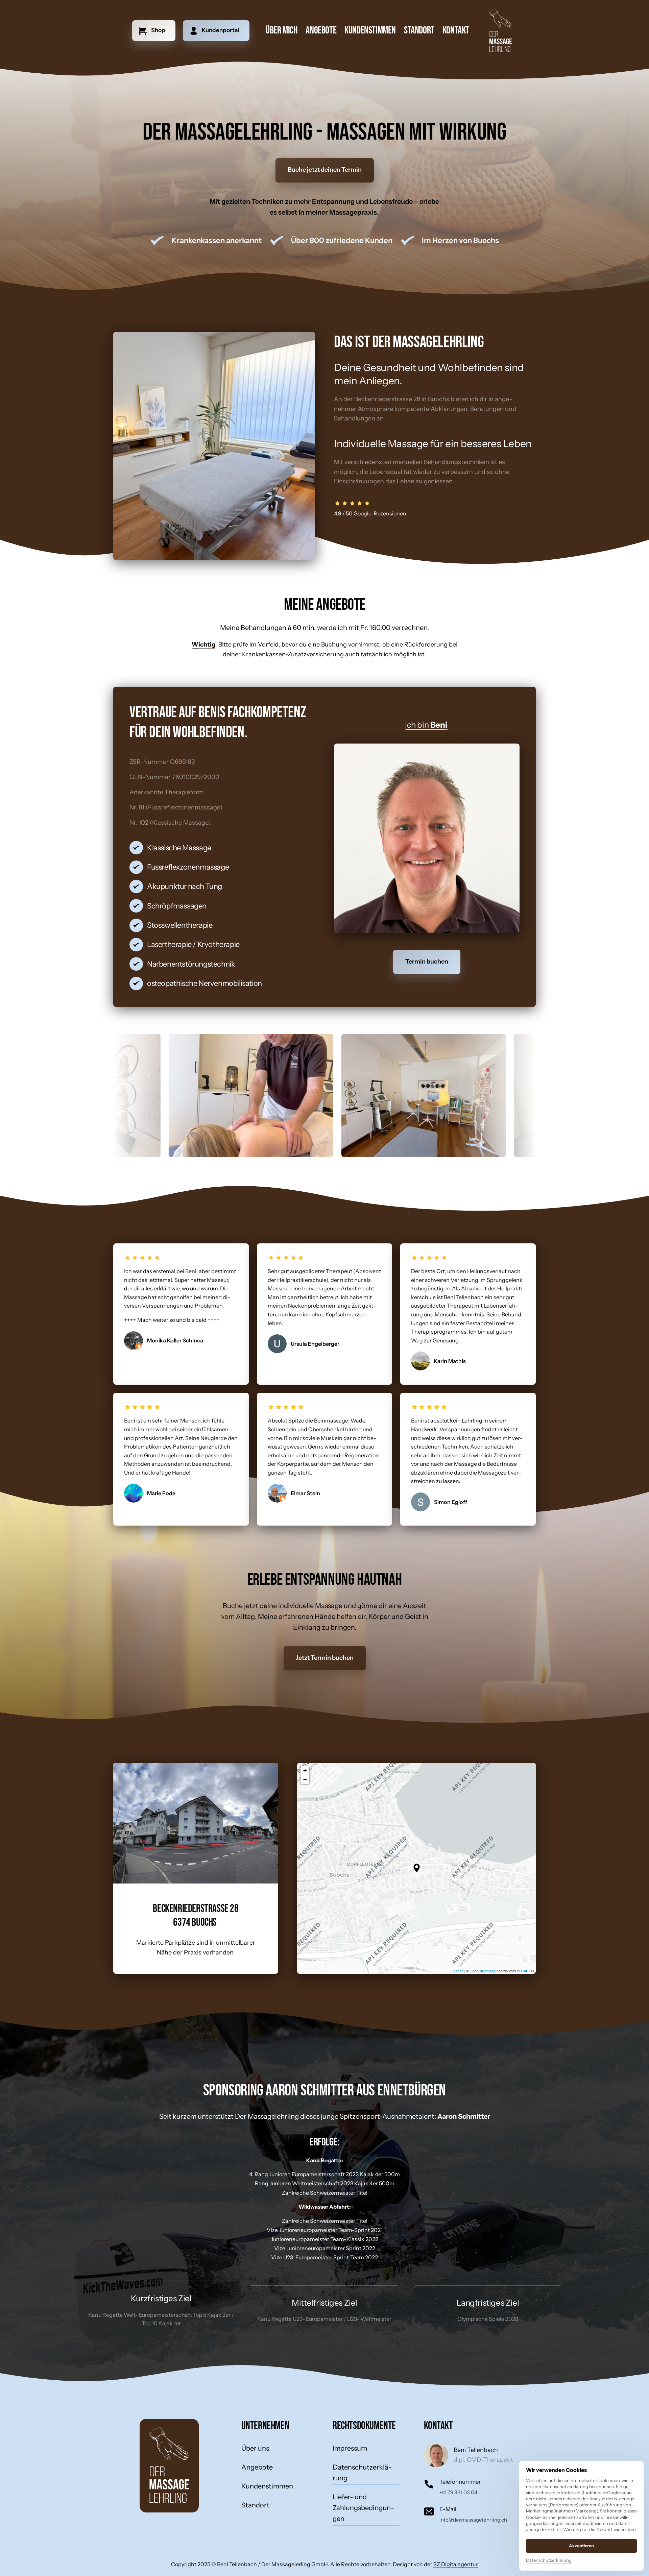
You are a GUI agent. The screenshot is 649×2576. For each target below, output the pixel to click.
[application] (416, 1868)
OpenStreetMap (483, 1971)
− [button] (305, 1779)
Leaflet (457, 1971)
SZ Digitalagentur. (456, 2564)
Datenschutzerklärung (549, 2561)
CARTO (527, 1971)
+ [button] (305, 1770)
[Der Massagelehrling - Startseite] (500, 31)
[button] (417, 1868)
